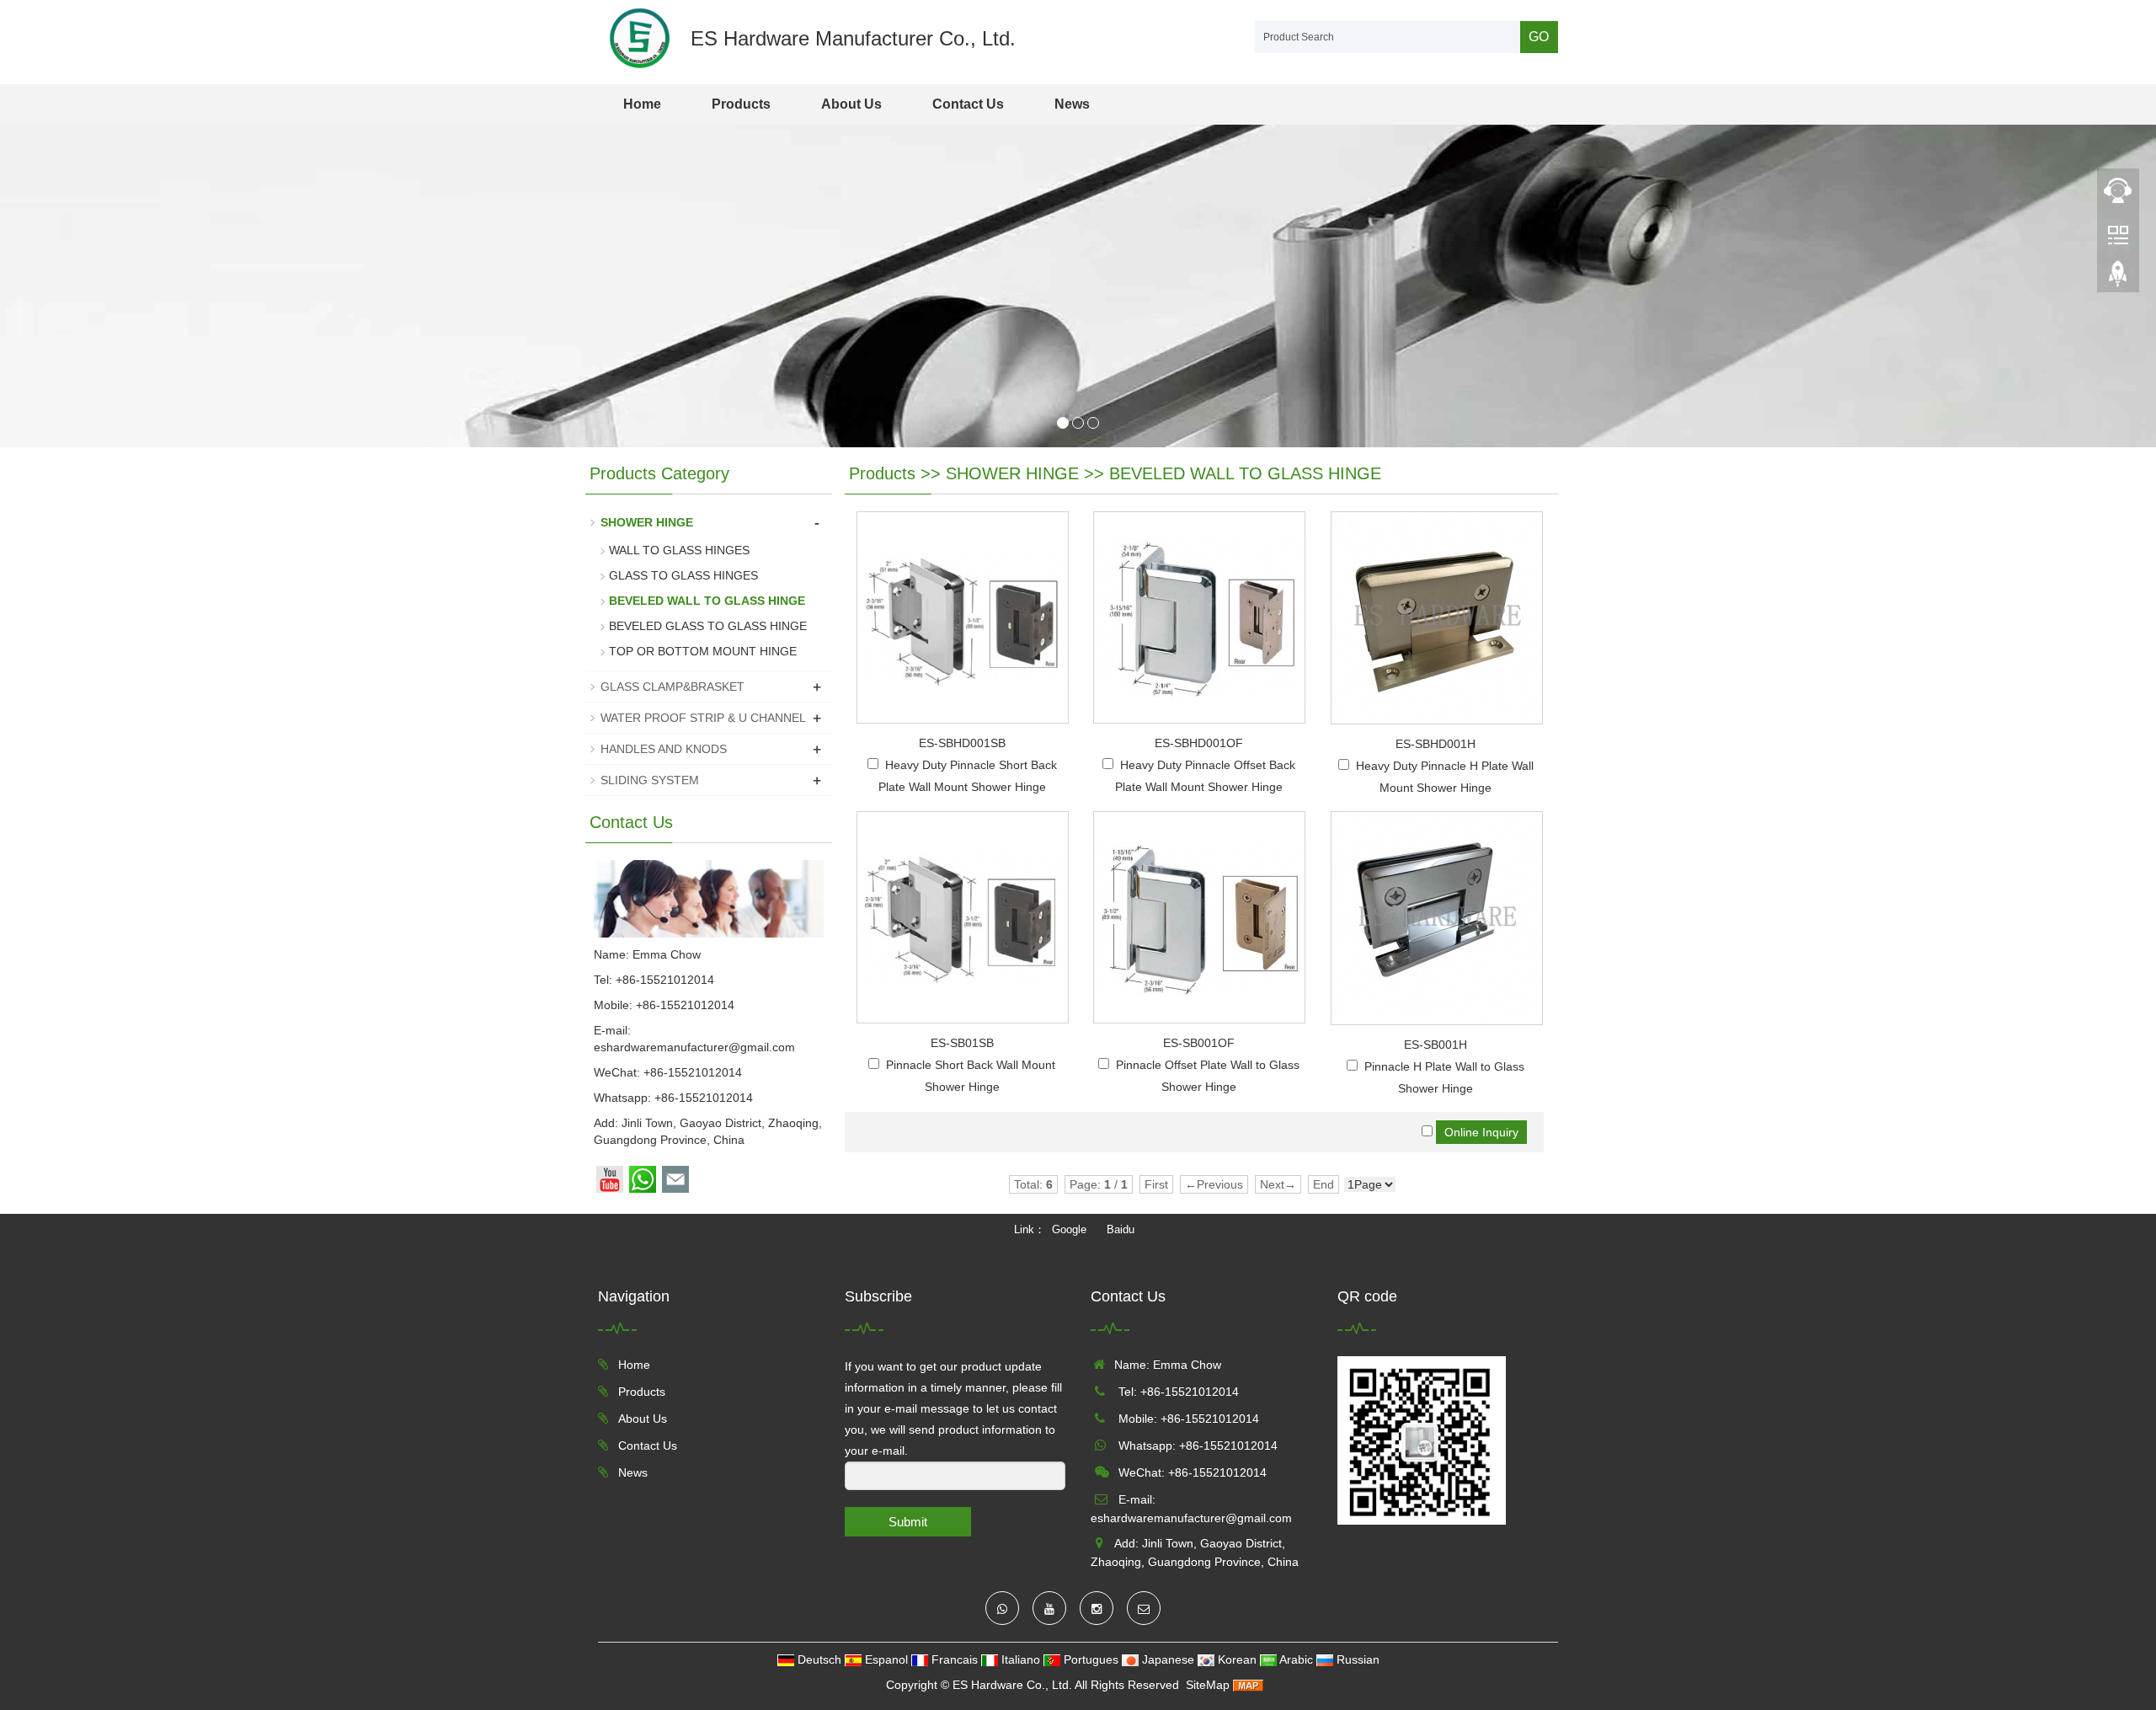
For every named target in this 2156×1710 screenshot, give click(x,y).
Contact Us (968, 104)
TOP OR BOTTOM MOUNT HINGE (703, 651)
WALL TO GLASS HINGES (679, 550)
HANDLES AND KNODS (664, 749)
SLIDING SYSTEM (650, 780)
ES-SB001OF (1199, 1043)
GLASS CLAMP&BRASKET (672, 687)
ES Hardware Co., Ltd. (1012, 1685)
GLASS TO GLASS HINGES (683, 575)
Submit (908, 1522)
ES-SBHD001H (1436, 744)
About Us (851, 104)
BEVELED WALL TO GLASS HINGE (1245, 473)
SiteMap (1208, 1685)
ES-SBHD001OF (1199, 743)
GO (1539, 37)
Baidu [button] (1121, 1229)
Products (741, 104)
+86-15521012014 (704, 1098)
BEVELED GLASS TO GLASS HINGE (708, 626)
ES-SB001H (1436, 1045)
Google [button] (1069, 1229)
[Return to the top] (2118, 279)
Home (642, 104)
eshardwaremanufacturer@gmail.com (694, 1047)
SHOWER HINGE (1012, 473)
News (1072, 104)
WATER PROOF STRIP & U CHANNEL (703, 718)
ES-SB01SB (962, 1043)
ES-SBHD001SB (962, 743)
